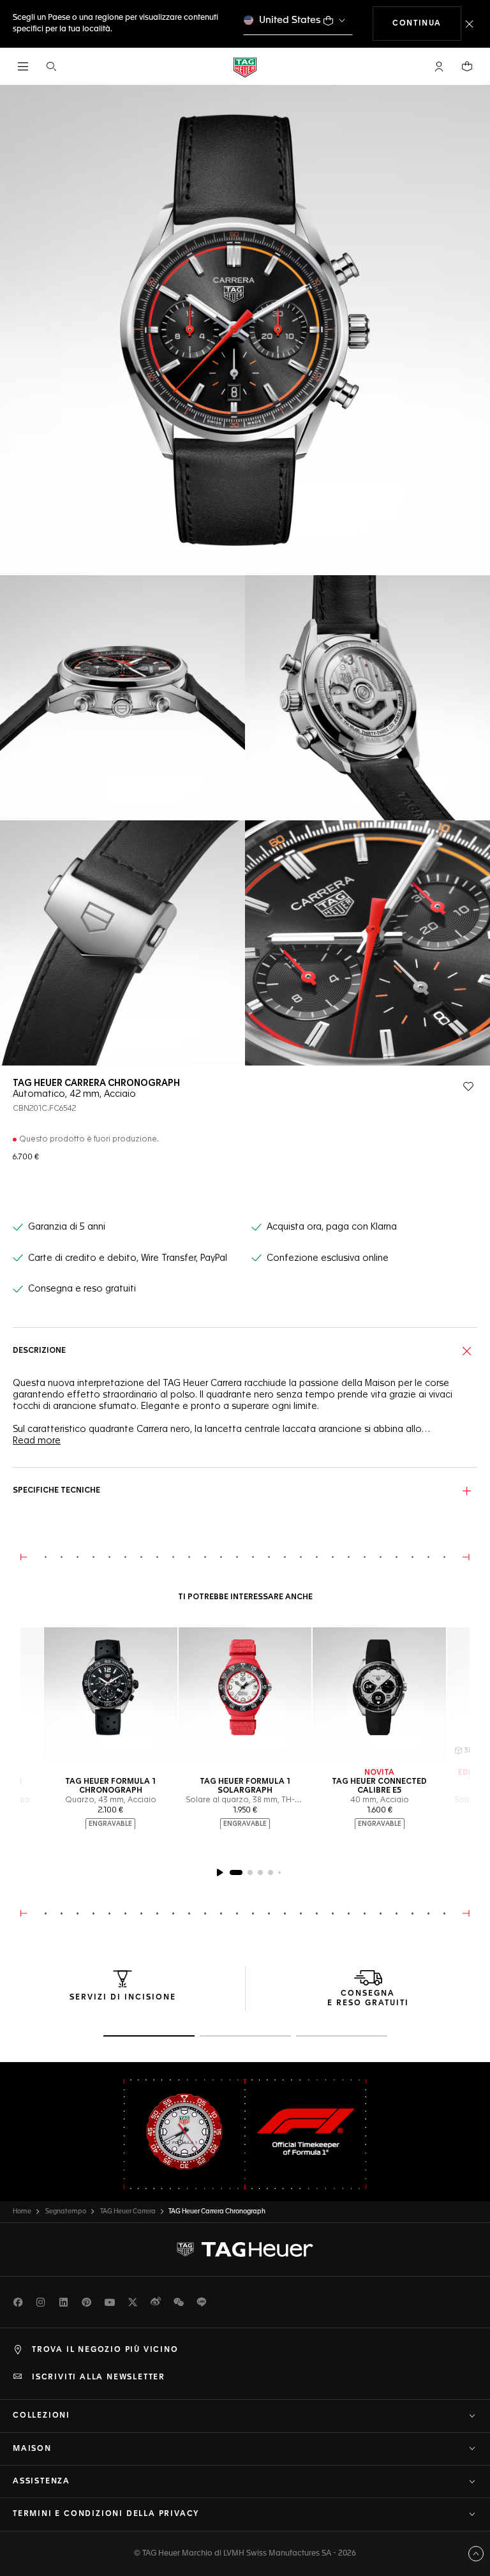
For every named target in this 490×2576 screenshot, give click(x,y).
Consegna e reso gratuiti (82, 1289)
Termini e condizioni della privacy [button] (106, 2514)
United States (290, 20)
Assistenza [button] (41, 2482)
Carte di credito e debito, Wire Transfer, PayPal (128, 1258)
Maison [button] (32, 2449)
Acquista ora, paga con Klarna (332, 1227)
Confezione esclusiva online (328, 1258)
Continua (427, 23)
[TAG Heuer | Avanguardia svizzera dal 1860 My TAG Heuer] (245, 2250)
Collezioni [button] (41, 2416)
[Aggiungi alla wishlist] (468, 1087)
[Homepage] (245, 67)
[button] (439, 66)
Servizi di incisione (123, 1998)
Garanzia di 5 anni (67, 1227)
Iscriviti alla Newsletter (99, 2377)
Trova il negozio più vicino (105, 2350)
